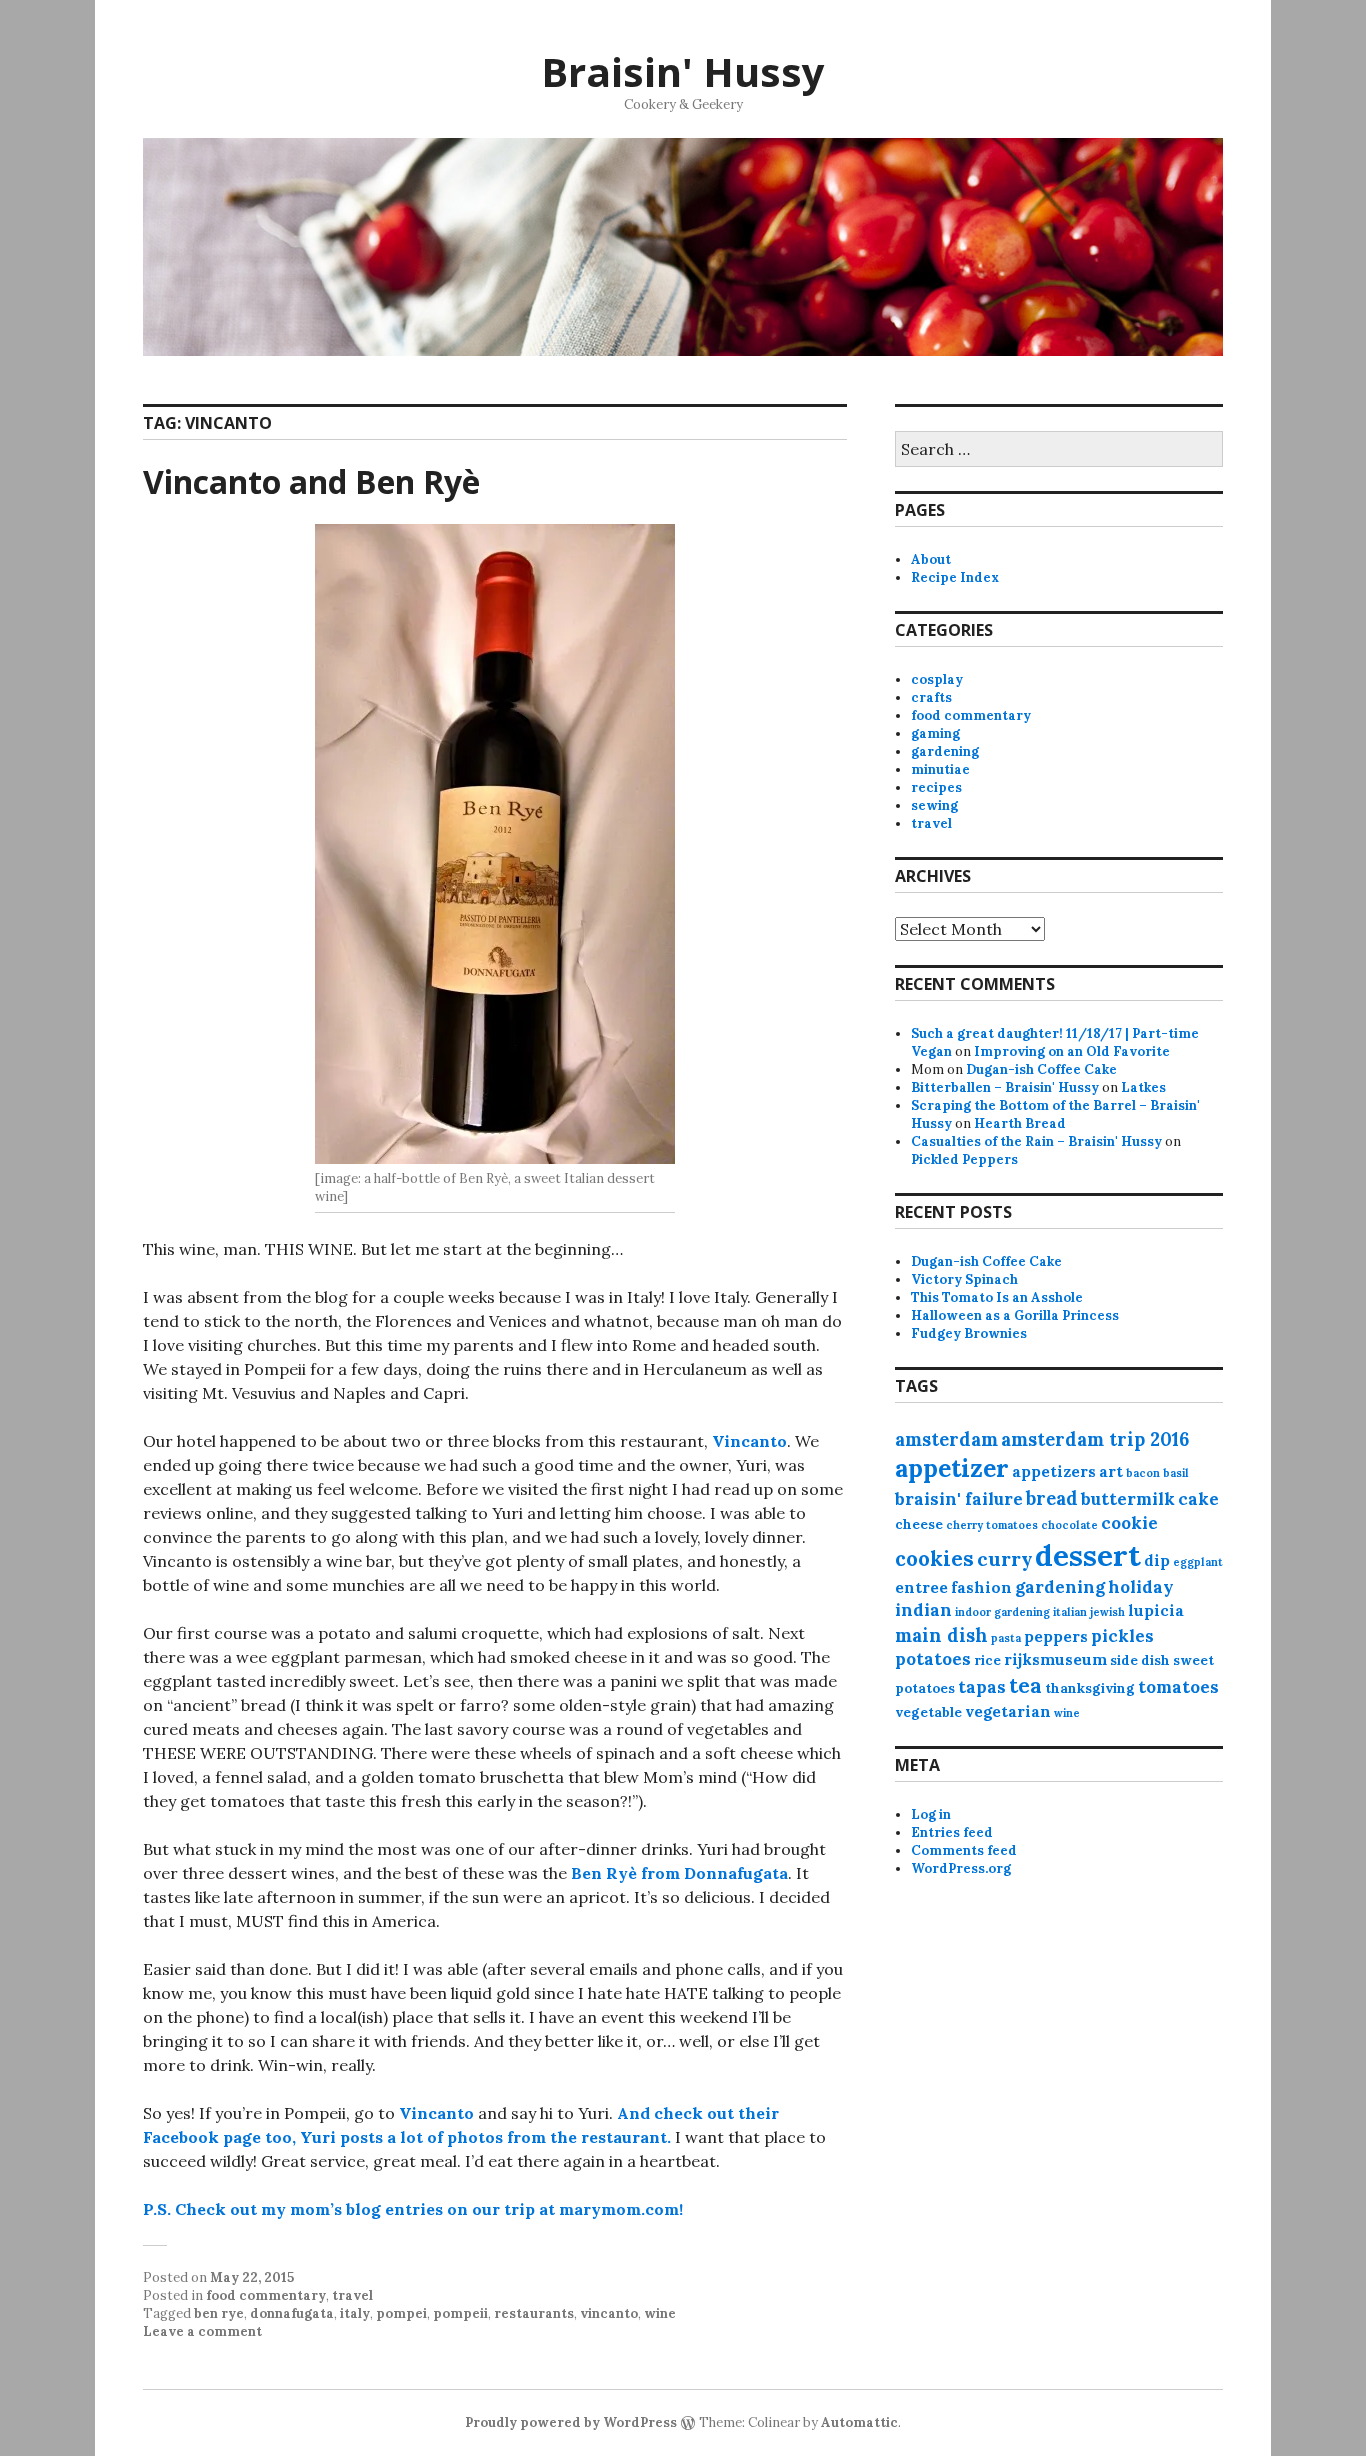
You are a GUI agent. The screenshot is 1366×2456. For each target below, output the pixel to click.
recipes (936, 787)
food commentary (266, 2295)
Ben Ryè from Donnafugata (679, 1873)
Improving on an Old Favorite (1072, 1051)
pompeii (460, 2313)
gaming (935, 733)
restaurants (534, 2313)
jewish (1107, 1612)
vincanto (609, 2313)
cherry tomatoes (992, 1525)
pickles (1122, 1636)
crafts (931, 697)
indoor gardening (1002, 1612)
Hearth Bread (1020, 1123)
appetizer (952, 1468)
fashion (981, 1587)
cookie (1129, 1523)
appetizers (1054, 1471)
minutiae (940, 769)
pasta (1006, 1638)
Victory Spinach (964, 1279)
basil (1176, 1473)
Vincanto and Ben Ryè (311, 481)
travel (352, 2295)
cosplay (937, 679)
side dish (1140, 1660)
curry (1004, 1558)
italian (1070, 1612)
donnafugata (292, 2313)
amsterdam (946, 1439)
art (1111, 1471)
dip (1157, 1560)
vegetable (928, 1712)
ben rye (219, 2313)
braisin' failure (959, 1499)
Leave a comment (202, 2331)
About (931, 559)
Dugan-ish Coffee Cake (1041, 1069)
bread (1052, 1498)
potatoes (933, 1659)
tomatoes (1178, 1687)
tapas (982, 1687)
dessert (1088, 1555)
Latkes (1143, 1087)
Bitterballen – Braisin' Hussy (1005, 1087)
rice (987, 1660)
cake (1198, 1499)
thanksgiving (1090, 1688)
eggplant (1198, 1562)
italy (355, 2313)
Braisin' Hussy (683, 71)
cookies (934, 1558)
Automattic (859, 2422)
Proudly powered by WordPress (571, 2422)
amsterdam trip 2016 (1095, 1439)
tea (1025, 1685)
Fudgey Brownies (969, 1333)
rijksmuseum (1055, 1659)
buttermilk (1128, 1499)
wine (660, 2313)
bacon (1143, 1473)
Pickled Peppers (964, 1159)
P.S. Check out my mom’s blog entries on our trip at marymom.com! (413, 2209)
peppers (1056, 1636)
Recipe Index (955, 577)
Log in (931, 1814)
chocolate (1069, 1525)
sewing (934, 805)
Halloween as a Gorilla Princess (1015, 1315)
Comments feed (964, 1850)
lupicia (1156, 1610)
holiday (1141, 1587)
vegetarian (1008, 1711)
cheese (919, 1524)
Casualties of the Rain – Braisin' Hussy (1036, 1141)
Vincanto (749, 1441)
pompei (401, 2313)
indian (923, 1610)
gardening (945, 751)
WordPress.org (961, 1868)
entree (921, 1587)
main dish (941, 1635)
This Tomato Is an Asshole (997, 1297)
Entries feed (952, 1832)
